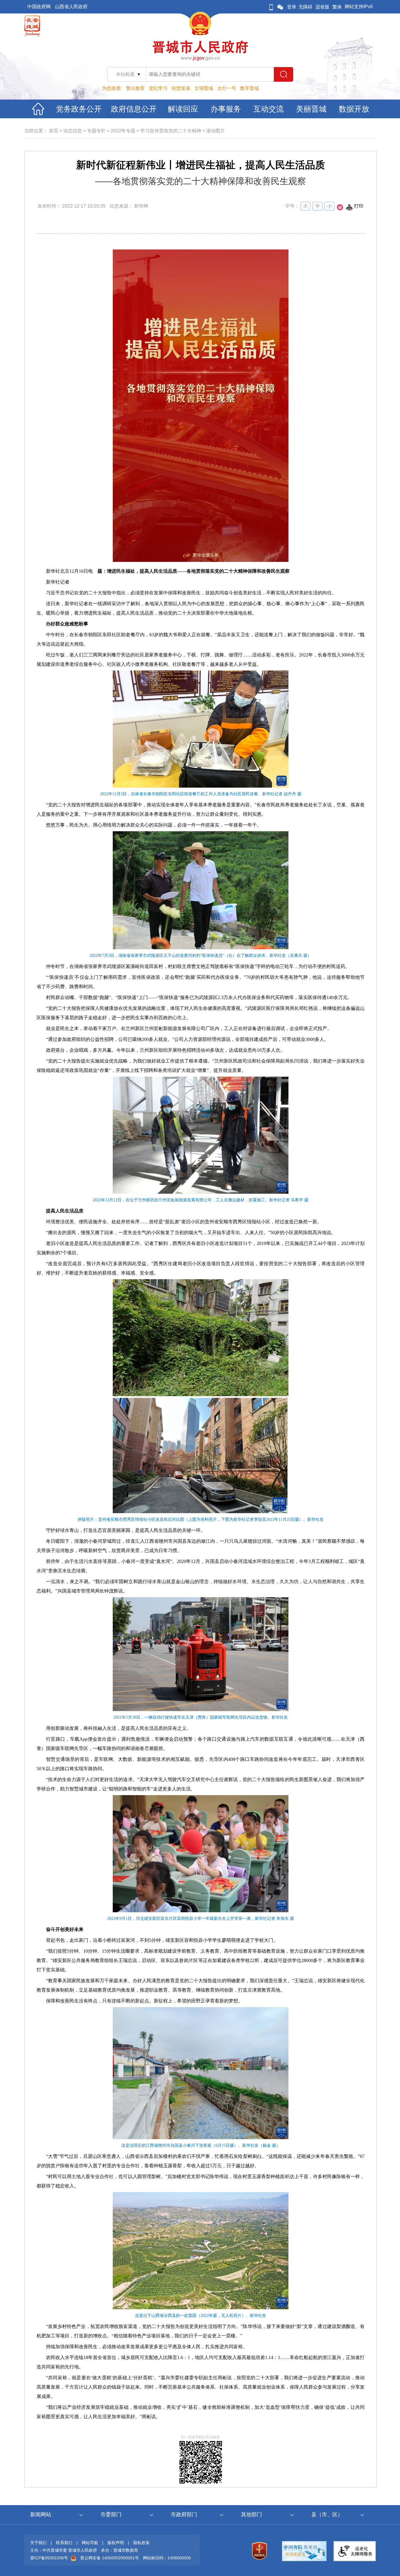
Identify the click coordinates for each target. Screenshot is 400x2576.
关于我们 (38, 2543)
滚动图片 (216, 131)
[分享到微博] (340, 209)
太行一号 (227, 88)
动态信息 (73, 131)
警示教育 (135, 88)
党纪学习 (158, 88)
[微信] (280, 7)
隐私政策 (141, 2543)
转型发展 (181, 88)
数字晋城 (249, 88)
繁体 (337, 7)
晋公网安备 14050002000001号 (110, 2558)
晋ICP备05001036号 (49, 2558)
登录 (292, 7)
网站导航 (90, 2543)
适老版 (322, 7)
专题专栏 (96, 131)
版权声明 (116, 2543)
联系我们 (64, 2543)
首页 (54, 131)
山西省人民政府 (71, 7)
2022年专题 (123, 131)
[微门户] (271, 7)
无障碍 (305, 7)
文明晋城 (204, 88)
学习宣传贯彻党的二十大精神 (171, 131)
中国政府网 (39, 7)
